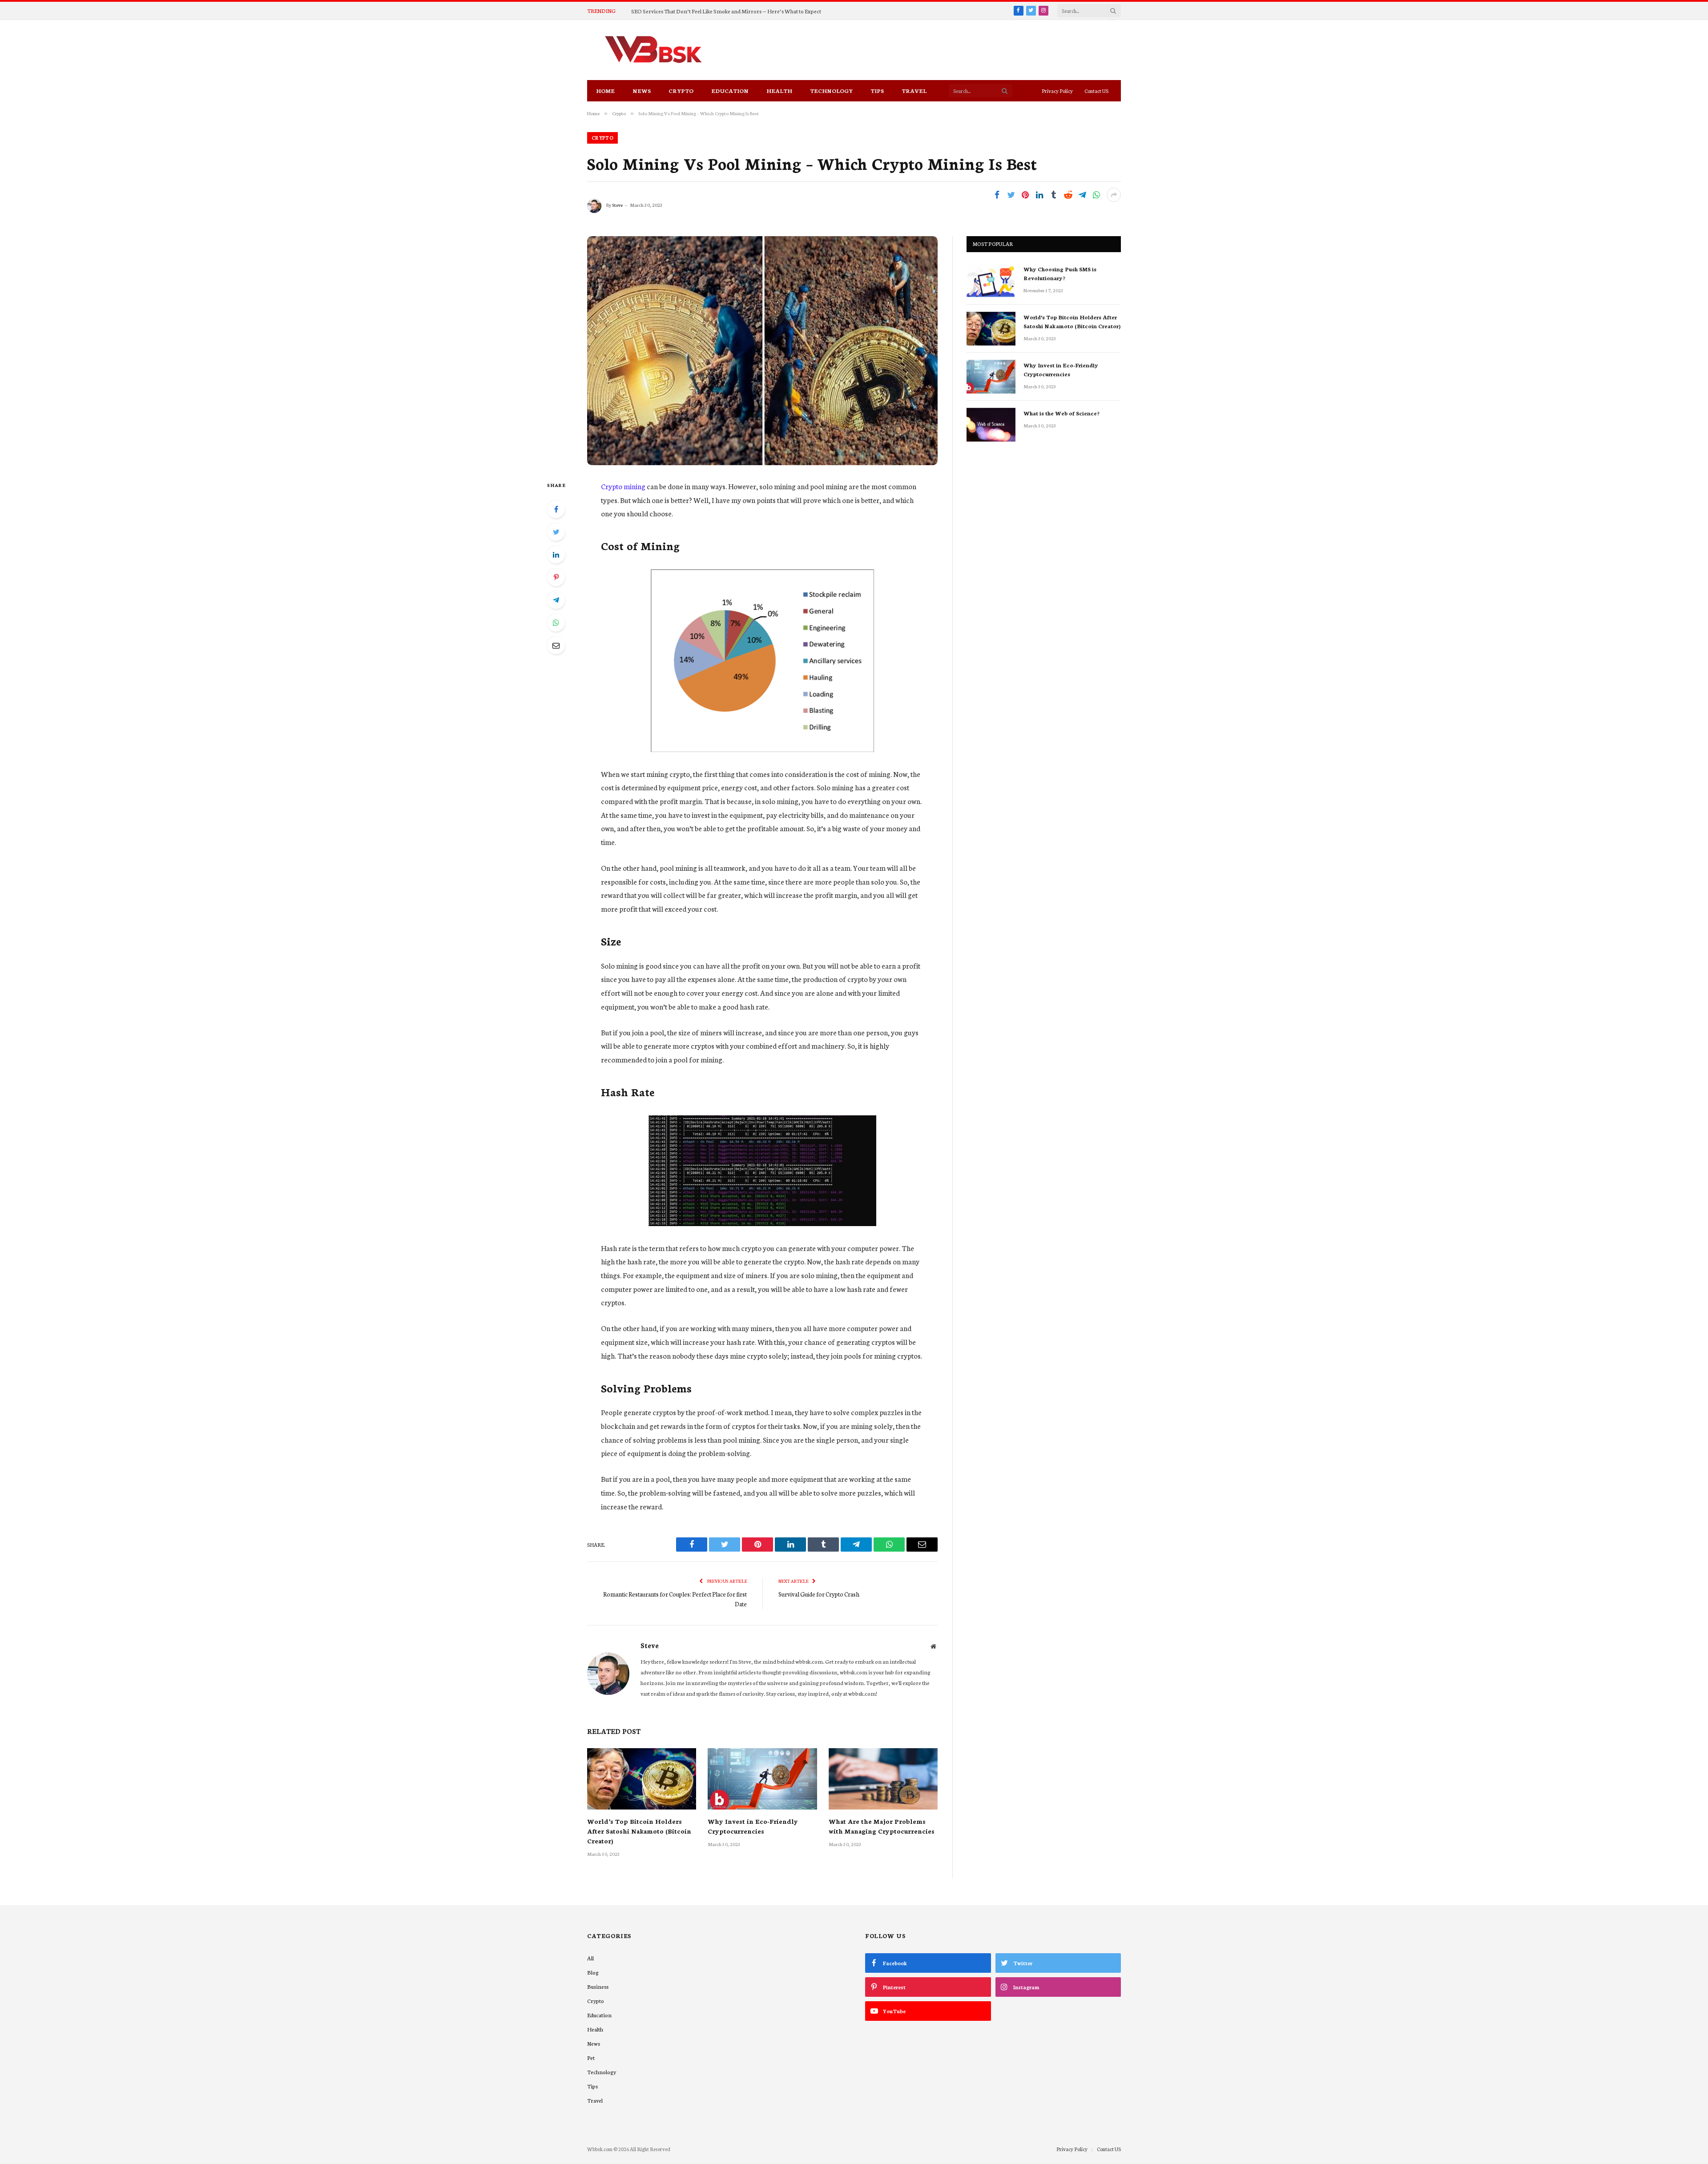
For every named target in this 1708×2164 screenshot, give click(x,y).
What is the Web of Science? (1061, 413)
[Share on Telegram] (1082, 195)
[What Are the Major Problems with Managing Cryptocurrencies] (883, 1779)
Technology (831, 91)
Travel (914, 91)
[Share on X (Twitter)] (1011, 195)
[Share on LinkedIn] (1039, 195)
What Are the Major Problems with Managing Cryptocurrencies (882, 1826)
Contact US (1096, 91)
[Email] (556, 645)
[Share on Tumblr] (1054, 195)
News (642, 91)
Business (598, 1986)
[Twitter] (556, 532)
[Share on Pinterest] (1025, 195)
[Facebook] (556, 509)
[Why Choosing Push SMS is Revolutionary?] (991, 281)
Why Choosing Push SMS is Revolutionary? (1060, 273)
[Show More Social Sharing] (1114, 195)
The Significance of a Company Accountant (684, 11)
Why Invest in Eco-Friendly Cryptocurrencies (753, 1826)
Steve (617, 205)
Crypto (681, 91)
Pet (591, 2057)
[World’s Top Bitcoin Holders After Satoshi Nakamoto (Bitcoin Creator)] (642, 1779)
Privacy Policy (1057, 91)
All (590, 1958)
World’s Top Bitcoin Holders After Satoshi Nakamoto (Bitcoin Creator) (639, 1831)
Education (730, 91)
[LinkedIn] (556, 555)
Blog (593, 1972)
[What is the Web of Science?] (991, 425)
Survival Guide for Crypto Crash (819, 1594)
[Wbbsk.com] (653, 50)
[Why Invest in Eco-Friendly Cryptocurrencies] (762, 1779)
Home (605, 91)
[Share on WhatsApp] (1096, 195)
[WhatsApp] (556, 623)
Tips (877, 91)
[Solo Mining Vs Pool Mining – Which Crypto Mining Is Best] (762, 351)
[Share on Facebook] (997, 195)
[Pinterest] (556, 577)
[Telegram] (556, 600)
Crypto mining (623, 486)
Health (779, 91)
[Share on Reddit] (1068, 195)
